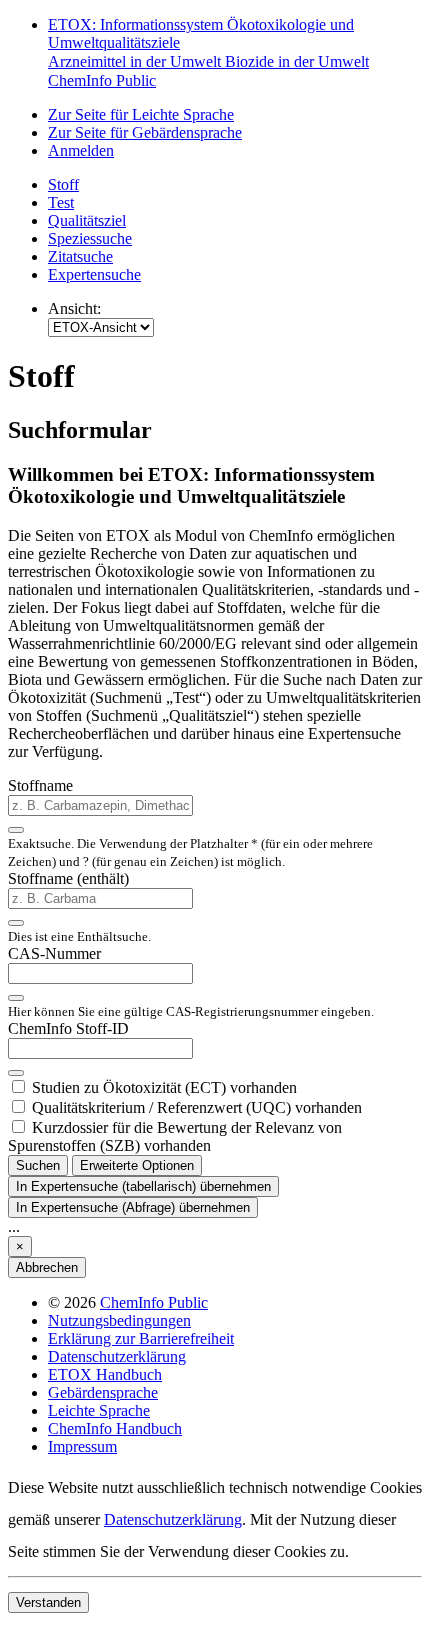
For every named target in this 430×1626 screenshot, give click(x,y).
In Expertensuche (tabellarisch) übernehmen (143, 1186)
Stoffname (40, 785)
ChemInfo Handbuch (115, 1428)
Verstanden (48, 1602)
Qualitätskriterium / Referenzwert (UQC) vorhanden (197, 1107)
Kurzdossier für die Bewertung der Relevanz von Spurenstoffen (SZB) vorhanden (175, 1136)
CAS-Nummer (54, 953)
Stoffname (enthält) (68, 878)
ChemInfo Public (102, 80)
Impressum (82, 1446)
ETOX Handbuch (105, 1374)
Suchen (38, 1165)
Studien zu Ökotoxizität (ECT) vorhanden (164, 1087)
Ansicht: (74, 308)
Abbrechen (47, 1267)
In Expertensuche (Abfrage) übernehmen (133, 1207)
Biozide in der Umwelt (297, 61)
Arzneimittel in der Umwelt (136, 61)
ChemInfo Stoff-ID (68, 1028)
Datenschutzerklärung (117, 1356)
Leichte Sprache (99, 1410)
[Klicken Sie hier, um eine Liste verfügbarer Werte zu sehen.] (16, 830)
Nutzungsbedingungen (119, 1320)
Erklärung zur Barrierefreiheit (141, 1338)
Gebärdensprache (103, 1392)
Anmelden (81, 150)
